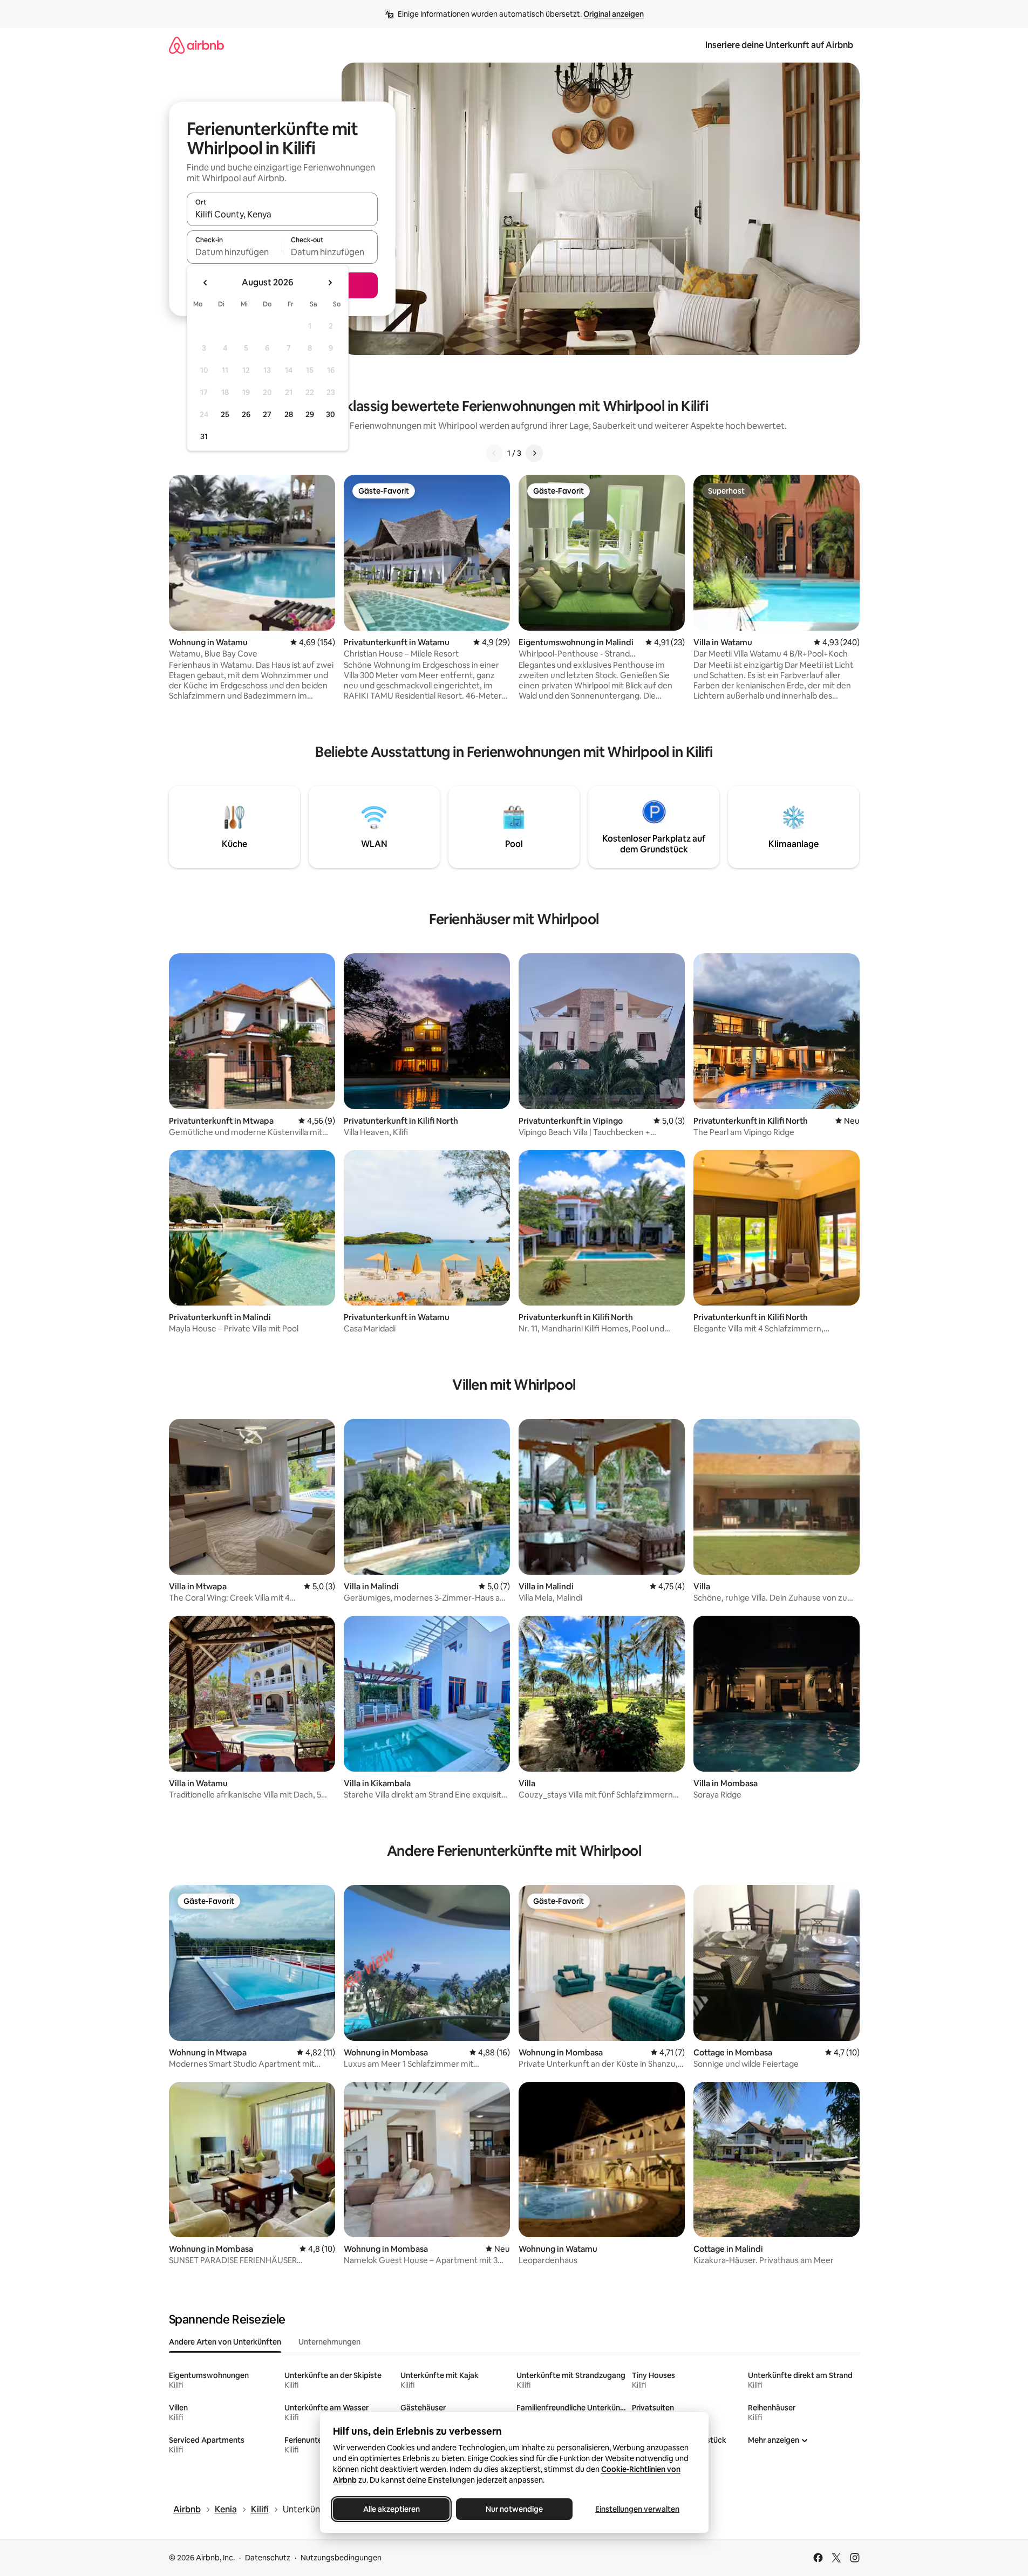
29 (310, 414)
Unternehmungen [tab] (329, 2342)
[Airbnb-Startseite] (196, 45)
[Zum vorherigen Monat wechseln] (206, 283)
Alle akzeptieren (391, 2509)
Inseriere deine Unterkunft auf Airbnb (779, 45)
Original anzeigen (614, 14)
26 (246, 414)
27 (267, 414)
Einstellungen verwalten (637, 2509)
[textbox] (234, 252)
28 (289, 414)
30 (331, 414)
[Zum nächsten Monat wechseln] (330, 283)
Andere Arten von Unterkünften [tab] (225, 2342)
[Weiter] (534, 453)
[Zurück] (494, 453)
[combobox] (282, 214)
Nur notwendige (514, 2509)
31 (204, 436)
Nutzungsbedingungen (341, 2558)
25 (225, 414)
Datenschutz (268, 2558)
